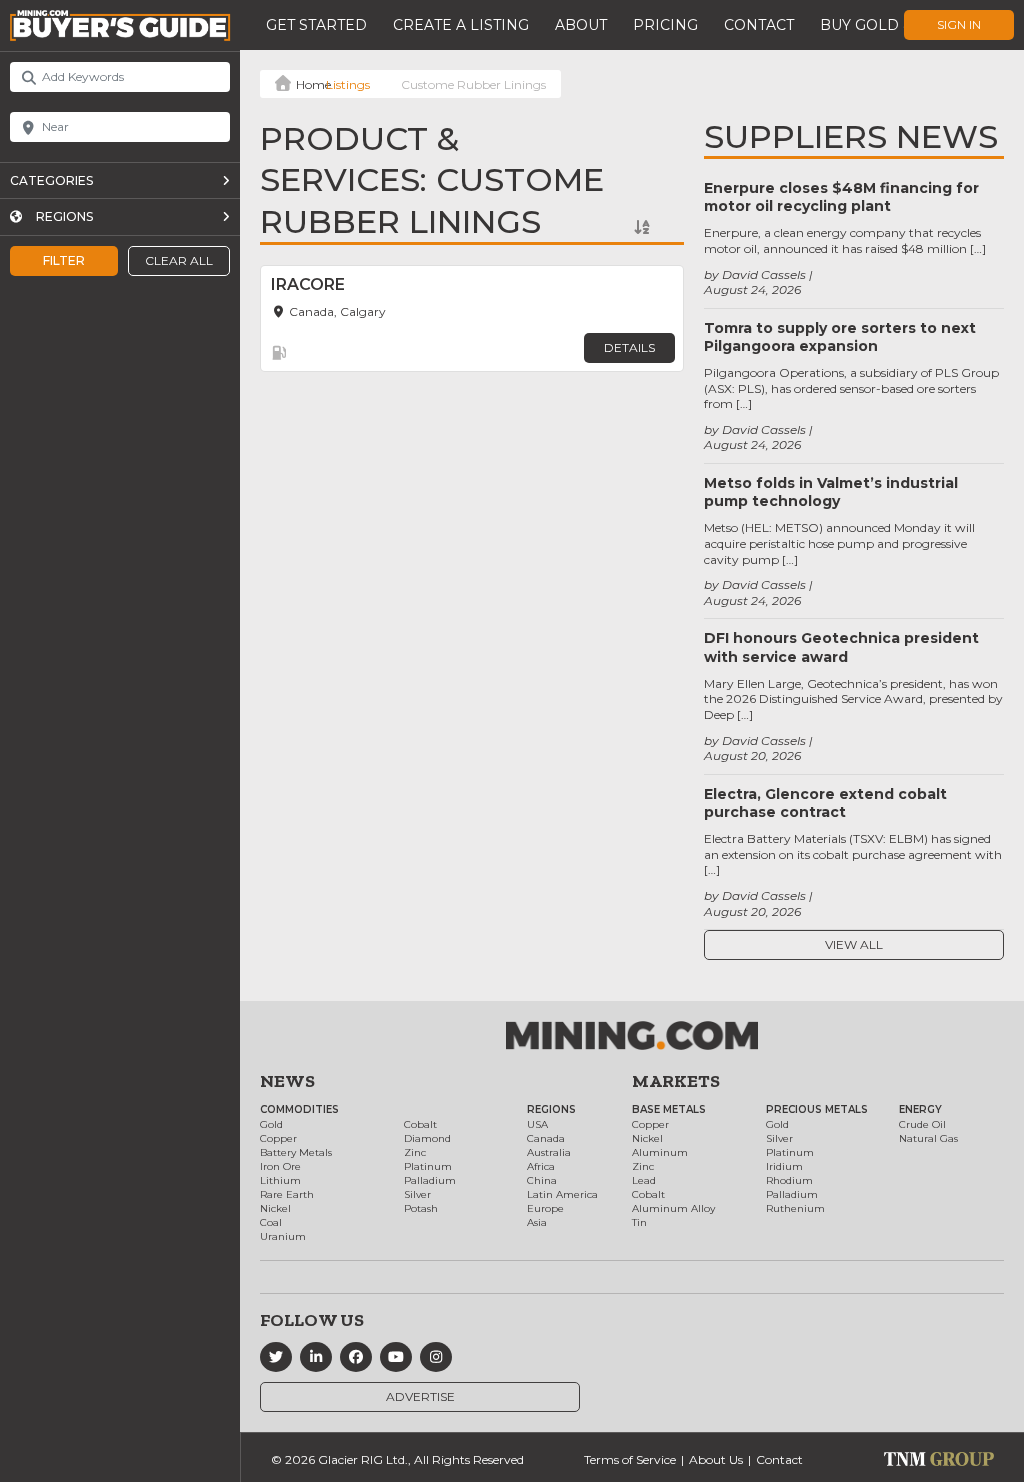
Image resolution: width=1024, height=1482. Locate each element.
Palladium (430, 1180)
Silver (417, 1194)
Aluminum (660, 1152)
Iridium (784, 1166)
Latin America (562, 1194)
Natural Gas (928, 1138)
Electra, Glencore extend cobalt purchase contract (825, 803)
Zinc (415, 1152)
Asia (537, 1222)
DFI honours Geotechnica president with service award (841, 647)
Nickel (275, 1208)
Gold (271, 1124)
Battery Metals (296, 1152)
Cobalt (420, 1124)
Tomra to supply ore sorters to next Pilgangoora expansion (840, 337)
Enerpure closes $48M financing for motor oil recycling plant (841, 197)
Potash (421, 1208)
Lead (644, 1180)
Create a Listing (461, 25)
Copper (278, 1138)
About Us (716, 1459)
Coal (271, 1222)
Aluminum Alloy (673, 1208)
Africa (541, 1166)
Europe (545, 1208)
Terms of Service (630, 1459)
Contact (759, 25)
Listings (348, 84)
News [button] (287, 1081)
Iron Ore (280, 1166)
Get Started (316, 25)
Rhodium (789, 1180)
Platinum (428, 1166)
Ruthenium (795, 1208)
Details (629, 347)
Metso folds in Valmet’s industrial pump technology (831, 492)
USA (537, 1124)
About (581, 25)
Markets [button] (676, 1081)
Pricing (665, 25)
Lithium (280, 1180)
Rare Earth (287, 1194)
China (542, 1180)
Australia (549, 1152)
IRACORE (308, 284)
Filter (64, 260)
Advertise (420, 1396)
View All (854, 944)
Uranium (283, 1236)
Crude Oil (922, 1124)
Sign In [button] (959, 24)
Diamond (427, 1138)
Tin (639, 1222)
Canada (546, 1138)
